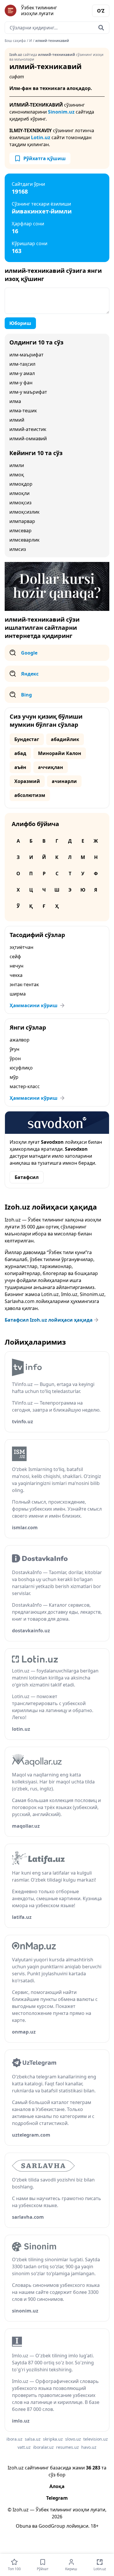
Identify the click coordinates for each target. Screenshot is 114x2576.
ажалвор (20, 1040)
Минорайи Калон (60, 753)
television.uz (96, 2439)
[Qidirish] (101, 28)
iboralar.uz (43, 2447)
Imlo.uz (69, 1294)
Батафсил (27, 1177)
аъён (20, 767)
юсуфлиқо (21, 1068)
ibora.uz (14, 2439)
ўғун (14, 1049)
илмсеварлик (24, 540)
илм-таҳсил (22, 364)
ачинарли (64, 781)
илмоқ (17, 475)
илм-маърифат (26, 355)
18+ (95, 2526)
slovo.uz (73, 2439)
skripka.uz (53, 2439)
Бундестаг (27, 739)
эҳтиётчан (21, 947)
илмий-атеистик (28, 429)
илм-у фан (21, 383)
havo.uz (89, 2447)
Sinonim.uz (61, 112)
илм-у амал (22, 373)
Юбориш (20, 323)
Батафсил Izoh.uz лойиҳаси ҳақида (49, 1320)
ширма (18, 994)
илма (15, 401)
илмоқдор (21, 484)
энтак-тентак (24, 984)
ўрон (15, 1058)
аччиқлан (51, 767)
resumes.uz (68, 2447)
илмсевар (20, 531)
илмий (17, 420)
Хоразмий (27, 781)
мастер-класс (25, 1086)
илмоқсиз (20, 503)
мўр (14, 1077)
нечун (17, 966)
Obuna (23, 2526)
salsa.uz (33, 2439)
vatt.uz (24, 2447)
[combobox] (57, 28)
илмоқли (19, 493)
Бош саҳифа (15, 41)
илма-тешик (23, 411)
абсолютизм (30, 795)
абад (20, 753)
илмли (17, 465)
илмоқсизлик (24, 512)
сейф (15, 957)
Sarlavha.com (20, 1301)
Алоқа (57, 2486)
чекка (16, 975)
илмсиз (18, 549)
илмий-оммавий (28, 439)
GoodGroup (52, 2526)
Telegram (57, 2498)
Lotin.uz (41, 137)
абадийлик (65, 739)
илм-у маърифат (28, 392)
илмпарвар (22, 521)
